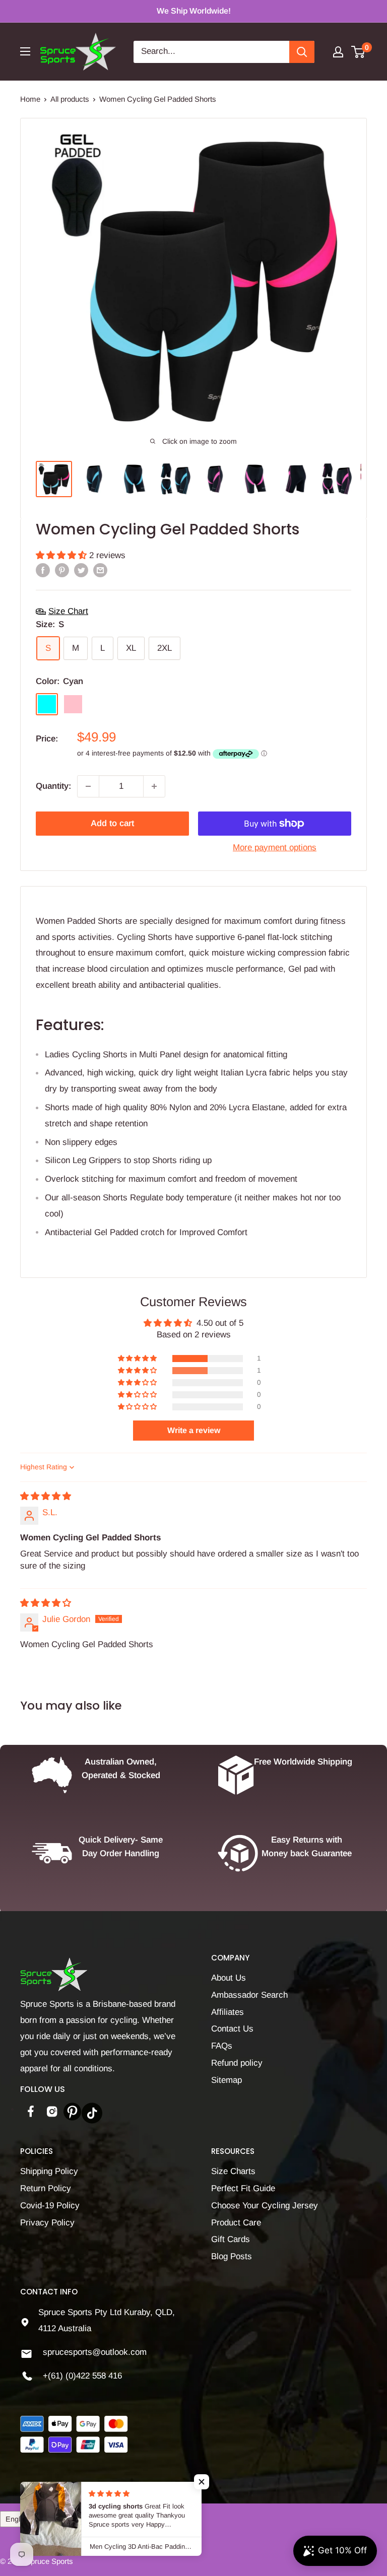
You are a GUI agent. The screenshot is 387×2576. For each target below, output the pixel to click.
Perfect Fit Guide (243, 2188)
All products (70, 99)
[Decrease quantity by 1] (88, 786)
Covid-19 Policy (50, 2206)
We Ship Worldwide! (194, 11)
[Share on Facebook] (43, 570)
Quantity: (53, 786)
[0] (359, 52)
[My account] (338, 52)
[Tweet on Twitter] (81, 570)
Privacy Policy (47, 2223)
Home (30, 99)
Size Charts (233, 2171)
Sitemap (227, 2080)
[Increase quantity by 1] (154, 786)
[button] (62, 555)
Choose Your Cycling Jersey (265, 2206)
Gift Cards (231, 2239)
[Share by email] (100, 570)
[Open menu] (25, 51)
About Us (229, 1978)
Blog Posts (232, 2256)
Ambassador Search (249, 1995)
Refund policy (237, 2063)
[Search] (302, 52)
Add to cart (112, 823)
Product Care (236, 2223)
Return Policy (46, 2188)
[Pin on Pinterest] (62, 570)
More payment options (275, 848)
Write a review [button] (194, 1430)
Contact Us (232, 2029)
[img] (46, 1496)
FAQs (222, 2046)
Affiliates (228, 2012)
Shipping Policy (49, 2171)
